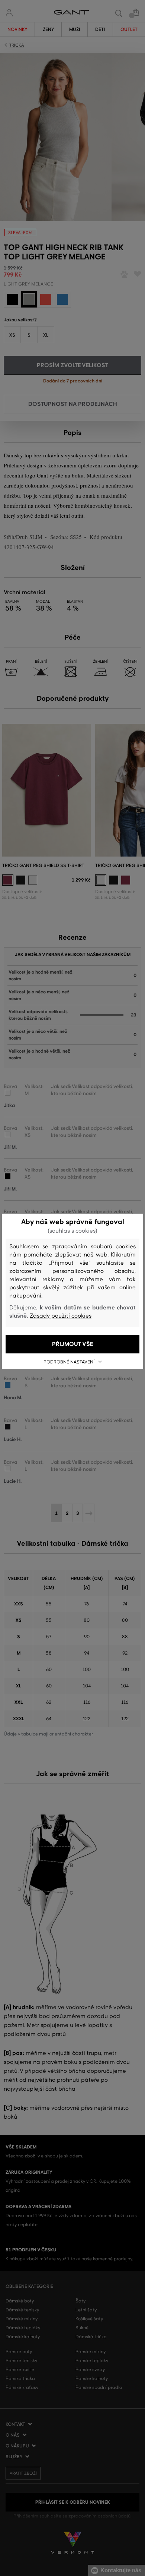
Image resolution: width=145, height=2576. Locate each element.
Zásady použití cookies (61, 1316)
